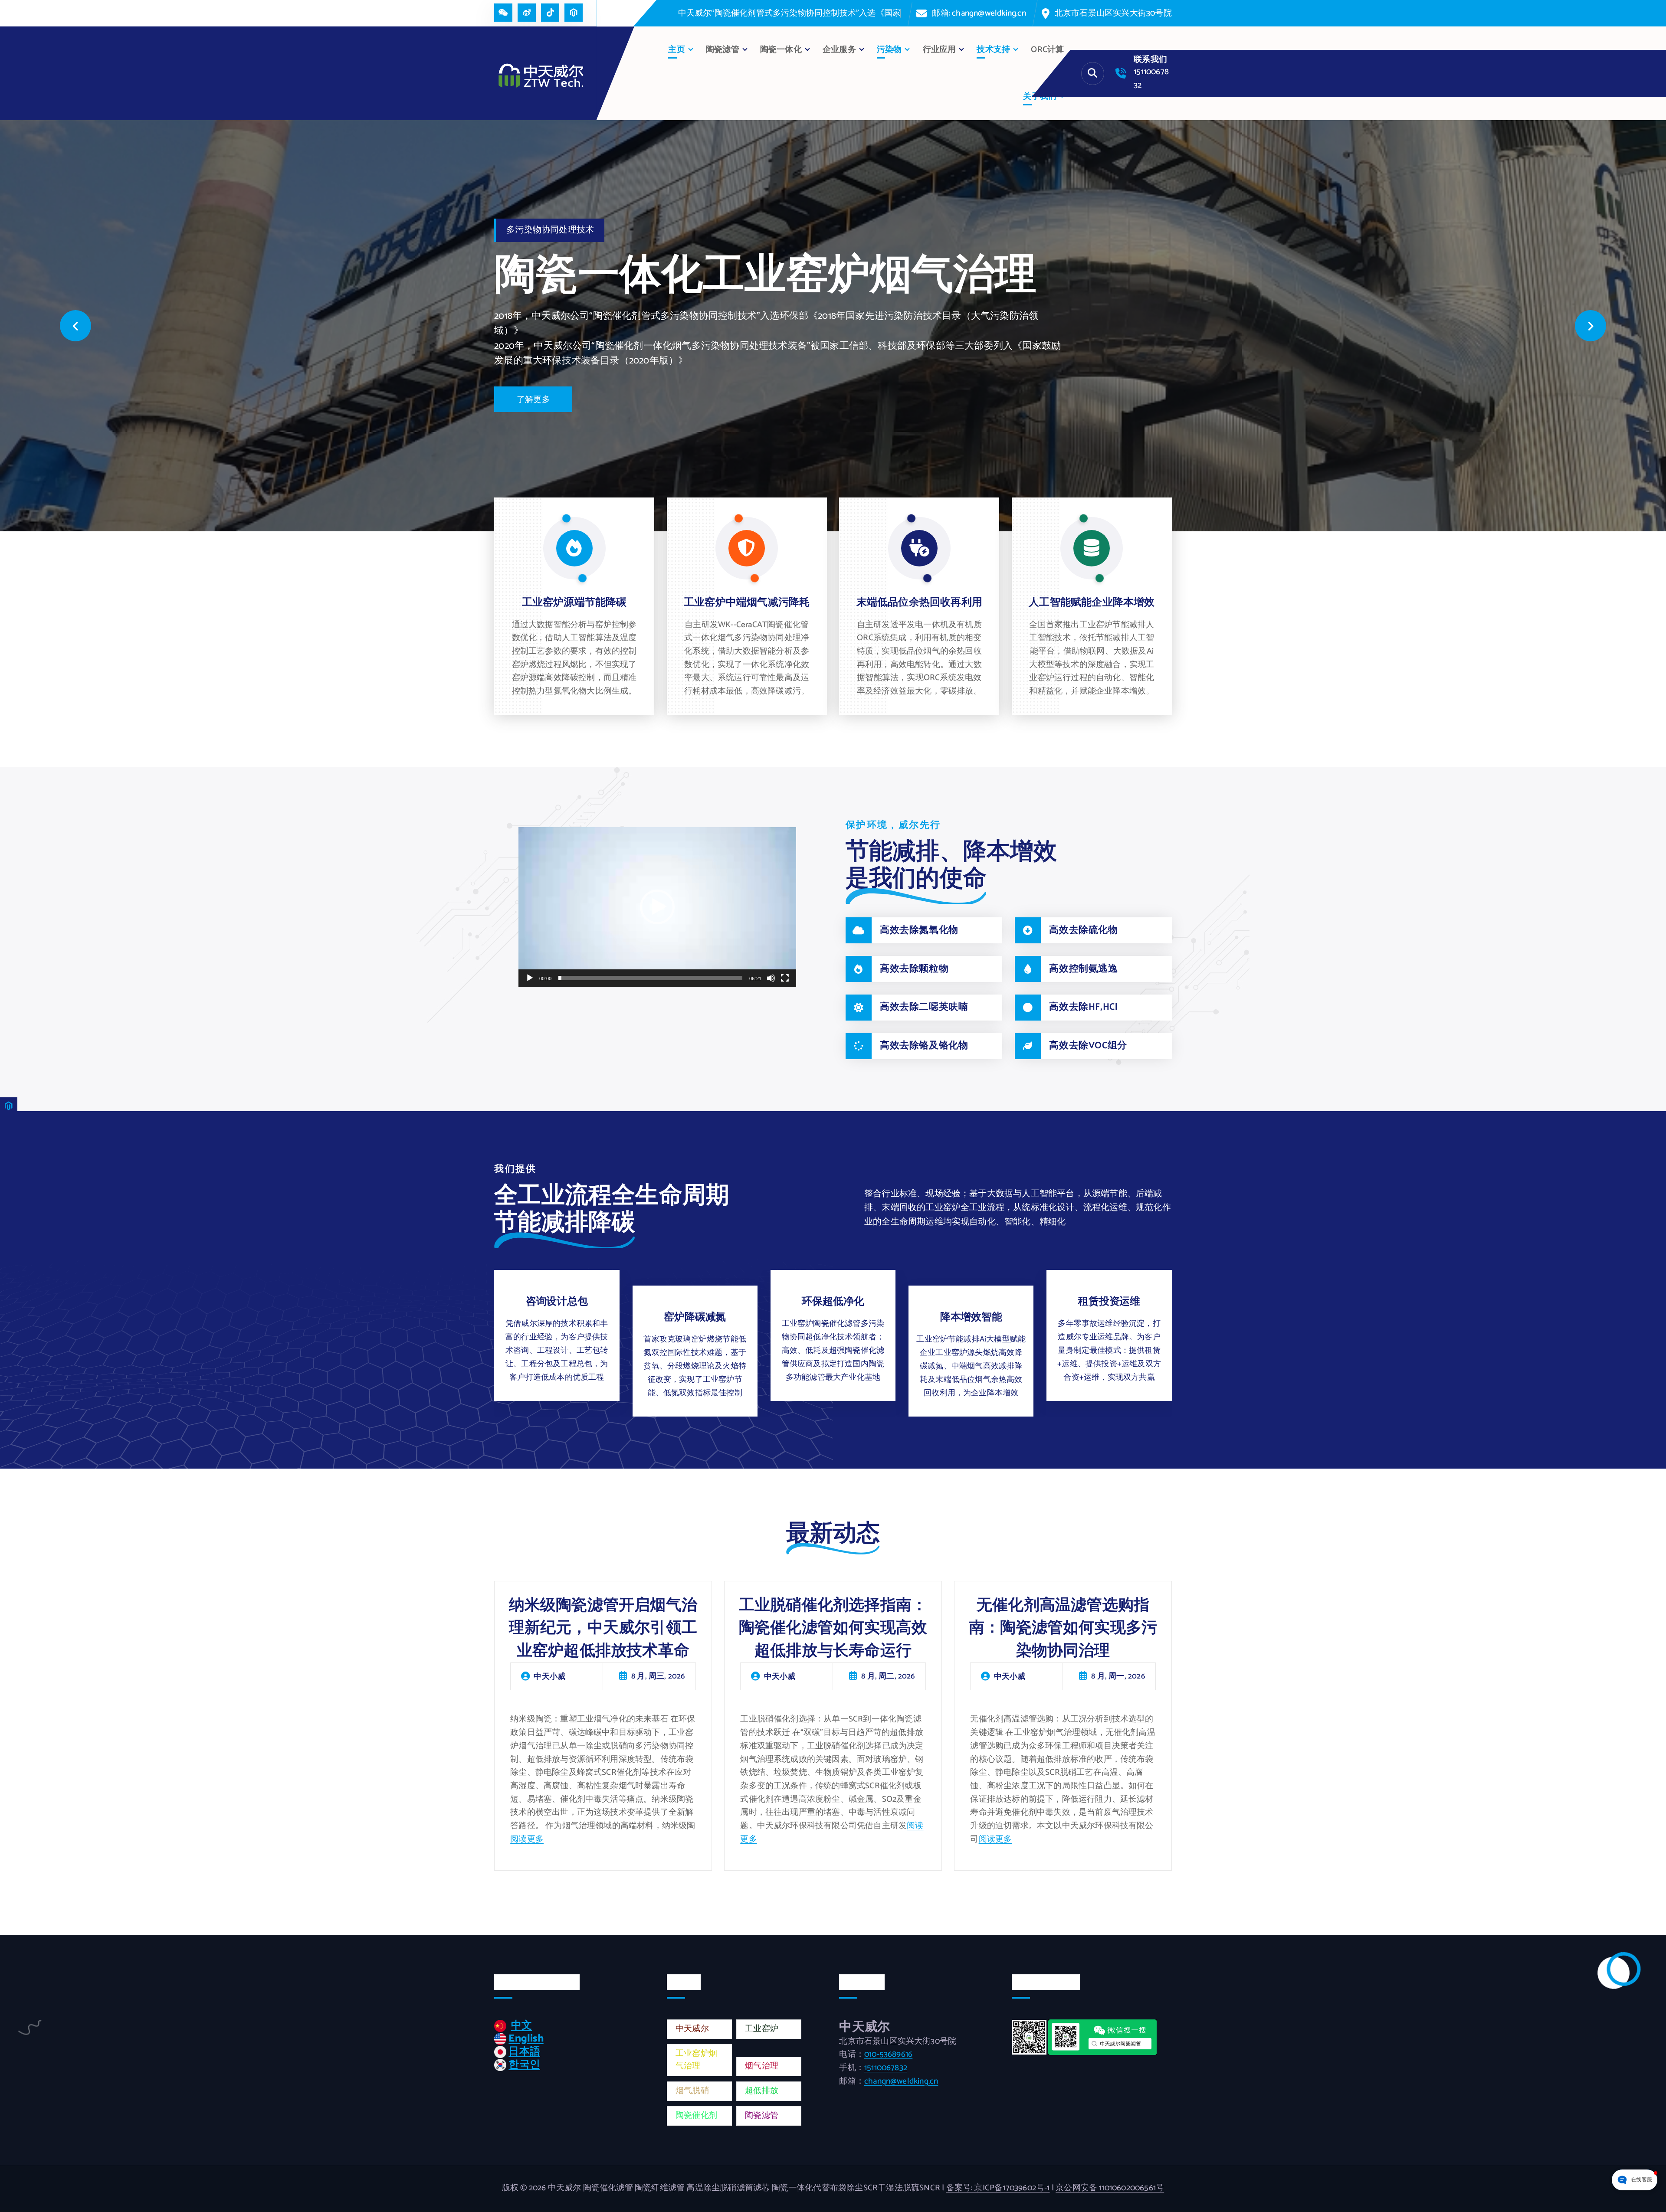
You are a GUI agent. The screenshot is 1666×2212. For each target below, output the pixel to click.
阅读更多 (527, 1839)
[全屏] (785, 978)
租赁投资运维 (1109, 1302)
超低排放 (762, 2091)
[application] (657, 907)
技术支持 (993, 50)
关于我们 (1040, 97)
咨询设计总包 (557, 1302)
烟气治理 (762, 2066)
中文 (521, 2026)
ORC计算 (1047, 50)
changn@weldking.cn (901, 2081)
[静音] (771, 978)
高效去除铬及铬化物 (924, 1046)
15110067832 (886, 2068)
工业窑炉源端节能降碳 (574, 603)
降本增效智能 (971, 1317)
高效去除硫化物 (1083, 930)
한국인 (524, 2065)
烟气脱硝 (692, 2091)
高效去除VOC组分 (1088, 1046)
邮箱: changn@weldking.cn (979, 13)
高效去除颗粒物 (914, 969)
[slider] (650, 978)
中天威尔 (692, 2029)
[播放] (530, 978)
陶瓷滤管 (762, 2115)
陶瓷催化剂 (696, 2115)
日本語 (524, 2052)
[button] (657, 907)
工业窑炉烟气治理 (696, 2060)
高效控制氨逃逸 (1083, 969)
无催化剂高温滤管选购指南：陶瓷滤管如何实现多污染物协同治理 (1063, 1628)
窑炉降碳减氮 (695, 1317)
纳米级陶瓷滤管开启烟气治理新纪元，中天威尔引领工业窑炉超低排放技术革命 (603, 1628)
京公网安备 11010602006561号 (1110, 2188)
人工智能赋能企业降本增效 (1092, 603)
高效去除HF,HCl (1083, 1007)
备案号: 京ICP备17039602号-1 (998, 2188)
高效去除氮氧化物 (919, 930)
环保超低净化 (833, 1302)
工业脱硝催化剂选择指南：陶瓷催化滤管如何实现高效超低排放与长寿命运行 (833, 1628)
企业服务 (839, 50)
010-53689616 (888, 2054)
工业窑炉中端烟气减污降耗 (747, 603)
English (526, 2039)
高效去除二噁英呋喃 (924, 1007)
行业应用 (940, 50)
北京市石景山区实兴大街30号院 (1113, 13)
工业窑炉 (762, 2029)
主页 (676, 50)
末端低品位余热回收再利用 (919, 603)
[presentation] (75, 326)
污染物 (889, 50)
